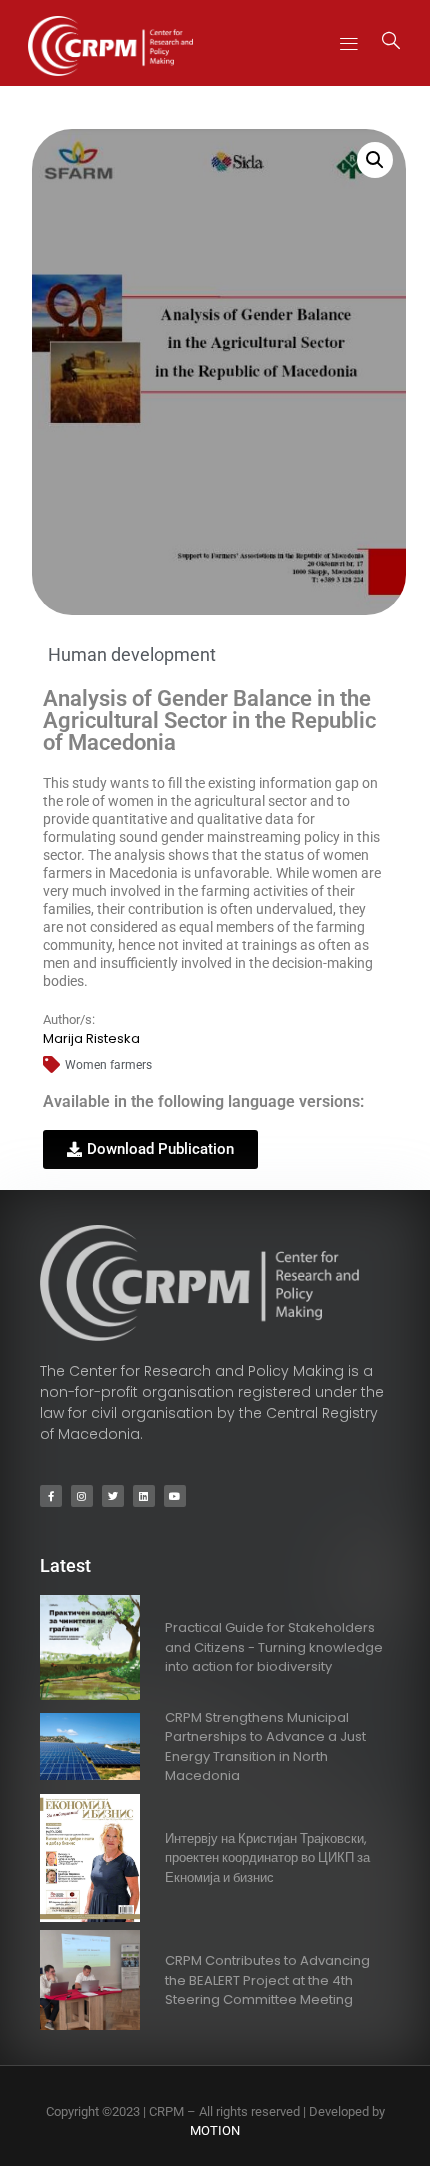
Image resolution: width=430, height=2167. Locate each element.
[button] (349, 42)
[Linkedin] (144, 1496)
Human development (132, 654)
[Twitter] (113, 1496)
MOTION (215, 2130)
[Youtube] (175, 1496)
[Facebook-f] (51, 1496)
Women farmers (108, 1065)
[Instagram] (82, 1496)
